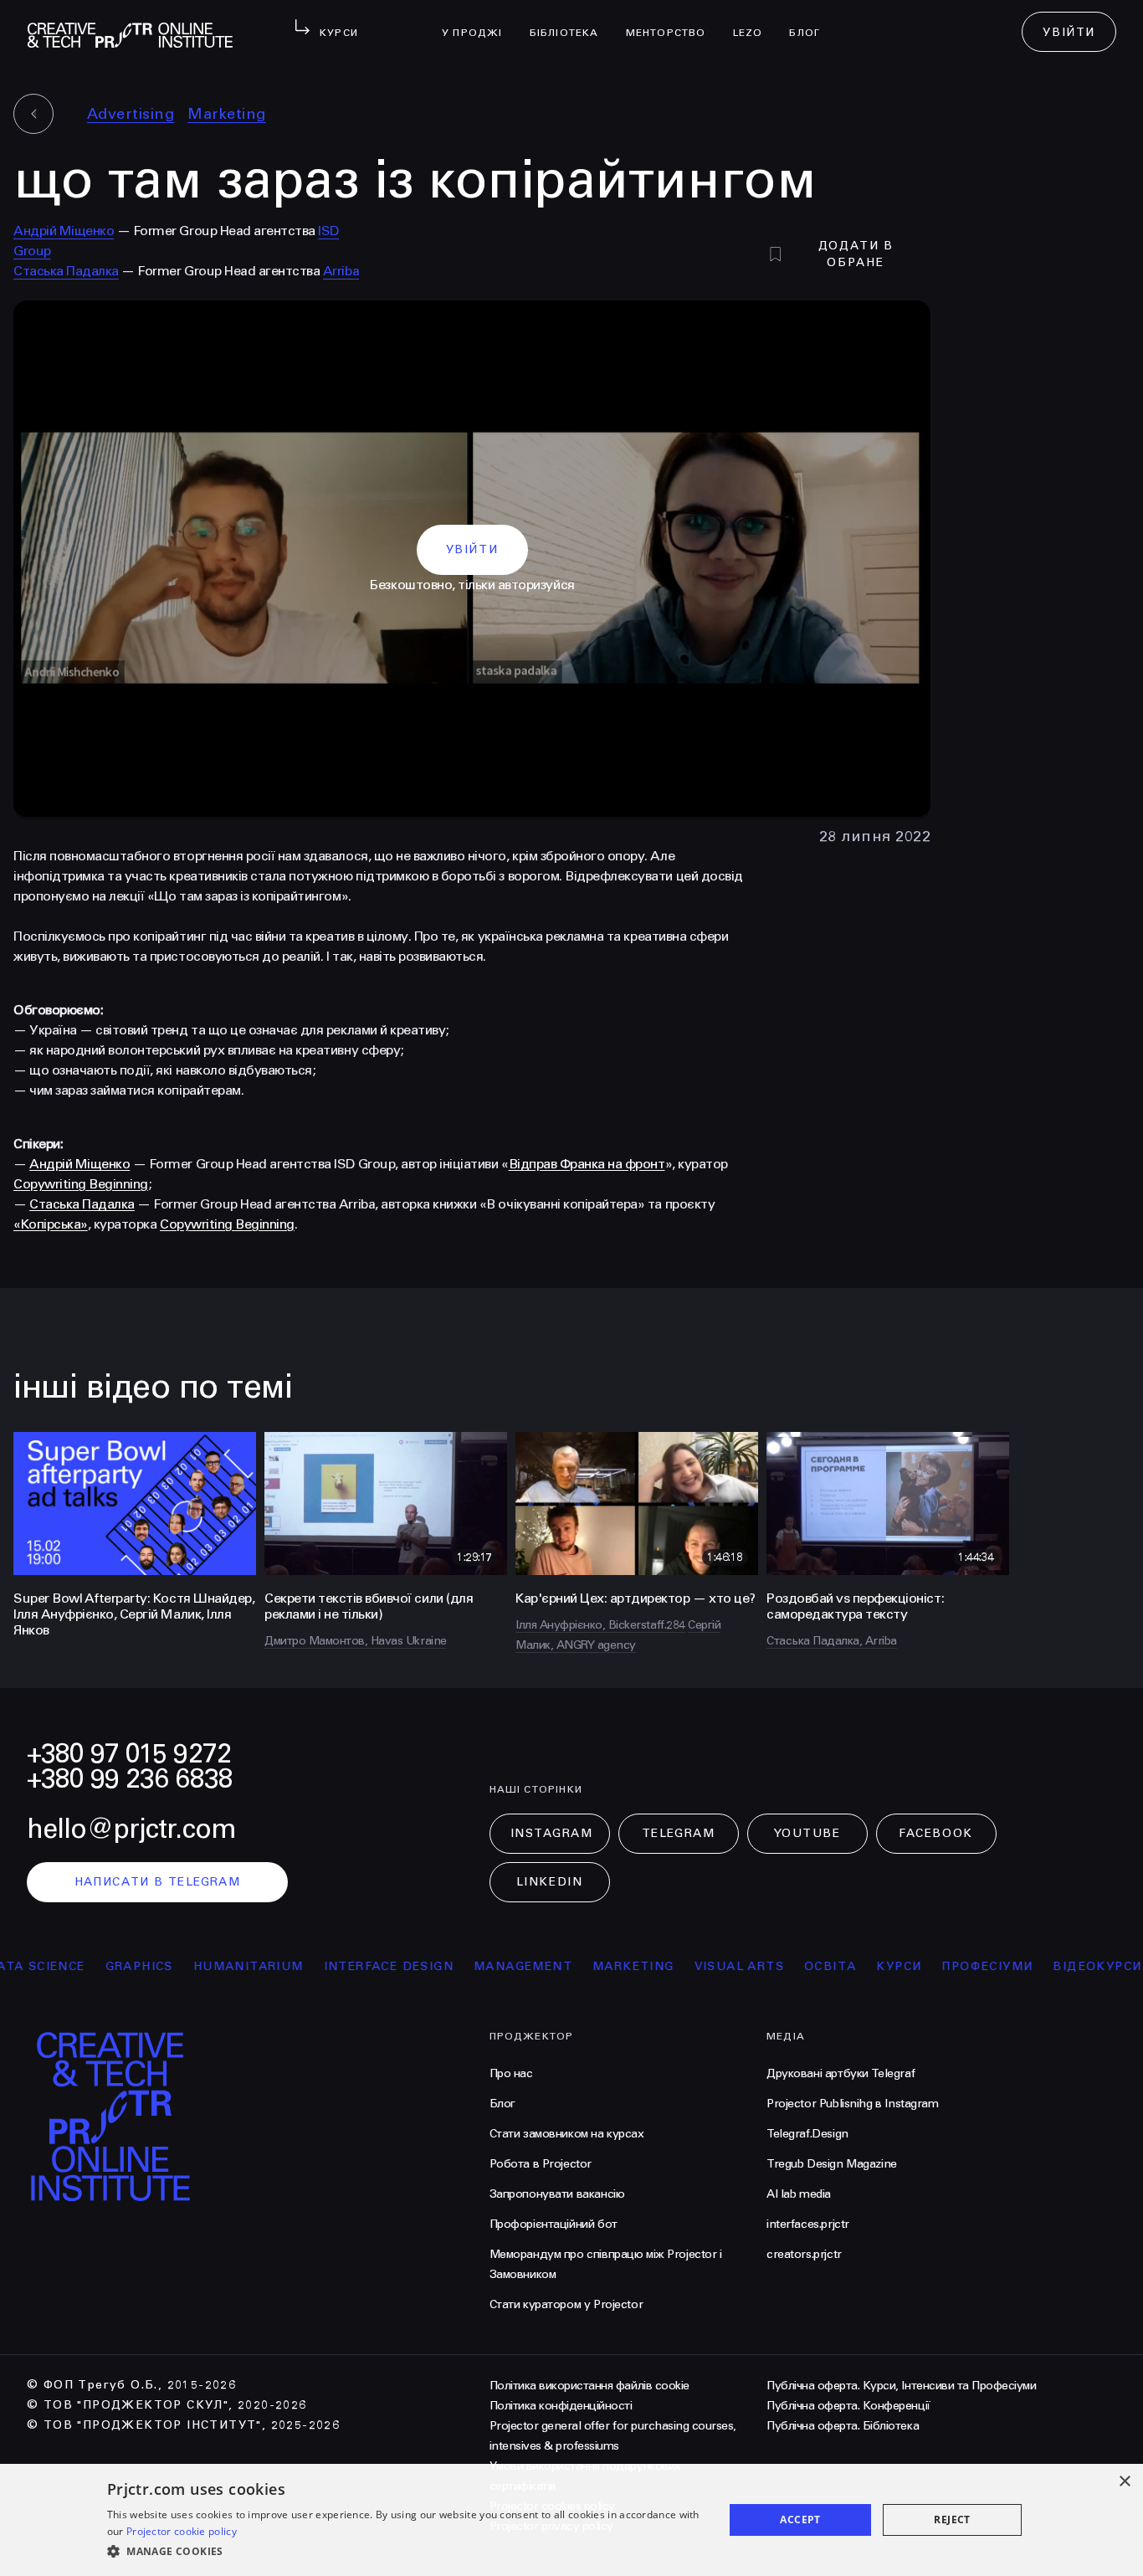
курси (851, 1966)
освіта (782, 1966)
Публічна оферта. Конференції (848, 2406)
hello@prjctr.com (131, 1829)
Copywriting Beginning (81, 1184)
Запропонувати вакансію (557, 2194)
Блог (811, 22)
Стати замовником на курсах (567, 2134)
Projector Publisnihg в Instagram (853, 2104)
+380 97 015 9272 (129, 1754)
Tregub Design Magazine (832, 2164)
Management (474, 1966)
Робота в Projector (541, 2164)
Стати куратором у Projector (566, 2304)
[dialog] (571, 2520)
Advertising (131, 114)
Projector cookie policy (182, 2531)
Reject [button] (952, 2520)
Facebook (935, 1833)
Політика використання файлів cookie (589, 2386)
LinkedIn (549, 1882)
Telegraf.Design (807, 2134)
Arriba (341, 271)
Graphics (91, 1966)
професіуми (939, 1966)
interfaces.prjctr (808, 2224)
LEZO (755, 22)
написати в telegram (158, 1882)
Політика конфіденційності (561, 2406)
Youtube (807, 1833)
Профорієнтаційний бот (554, 2224)
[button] (406, 2552)
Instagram (552, 1833)
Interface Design (340, 1966)
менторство (673, 22)
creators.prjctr (804, 2254)
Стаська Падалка (66, 271)
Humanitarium (200, 1966)
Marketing (226, 114)
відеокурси (1049, 1966)
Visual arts (691, 1966)
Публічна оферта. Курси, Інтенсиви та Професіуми (901, 2386)
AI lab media (799, 2194)
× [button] (1124, 2482)
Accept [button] (800, 2520)
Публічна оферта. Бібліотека (843, 2426)
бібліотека (571, 22)
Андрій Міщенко (64, 231)
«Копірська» (51, 1224)
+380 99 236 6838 (130, 1779)
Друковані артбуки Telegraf (841, 2073)
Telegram (678, 1833)
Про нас (511, 2073)
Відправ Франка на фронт (587, 1164)
